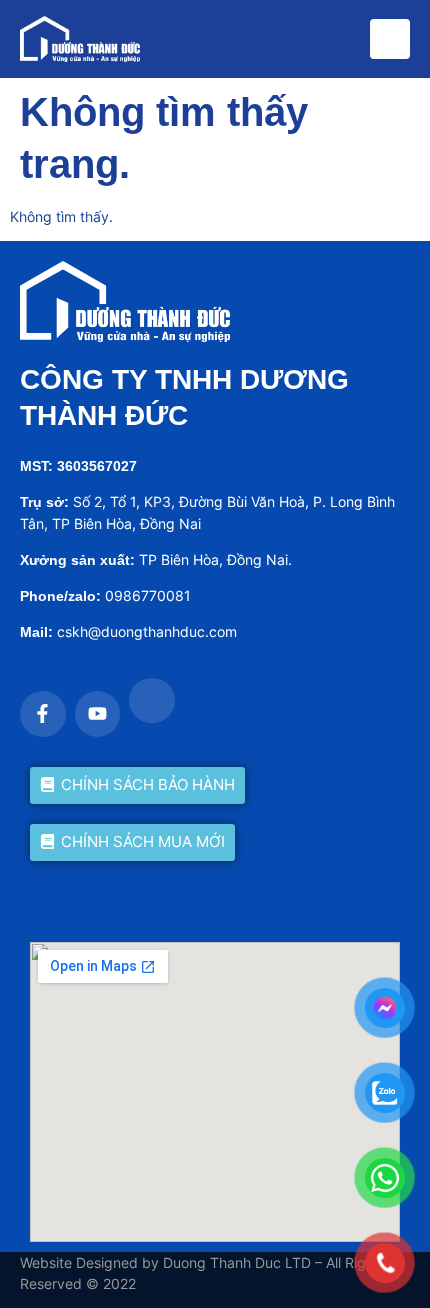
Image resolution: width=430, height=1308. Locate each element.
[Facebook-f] (43, 714)
